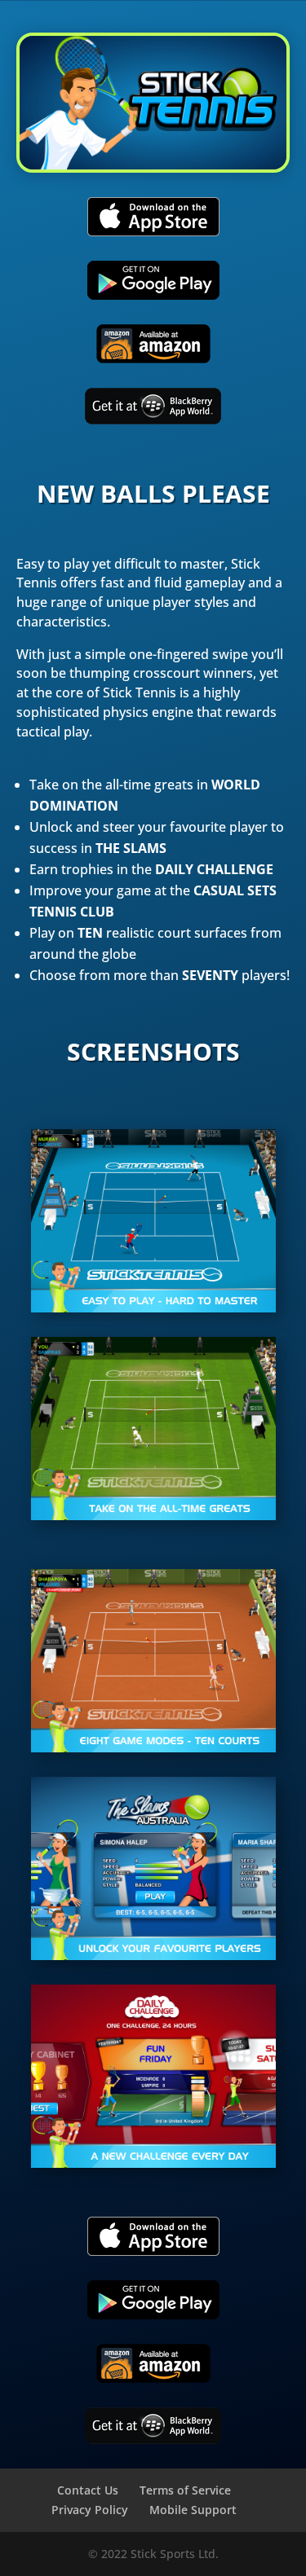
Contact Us (88, 2490)
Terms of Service (185, 2490)
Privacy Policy (90, 2510)
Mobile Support (193, 2510)
